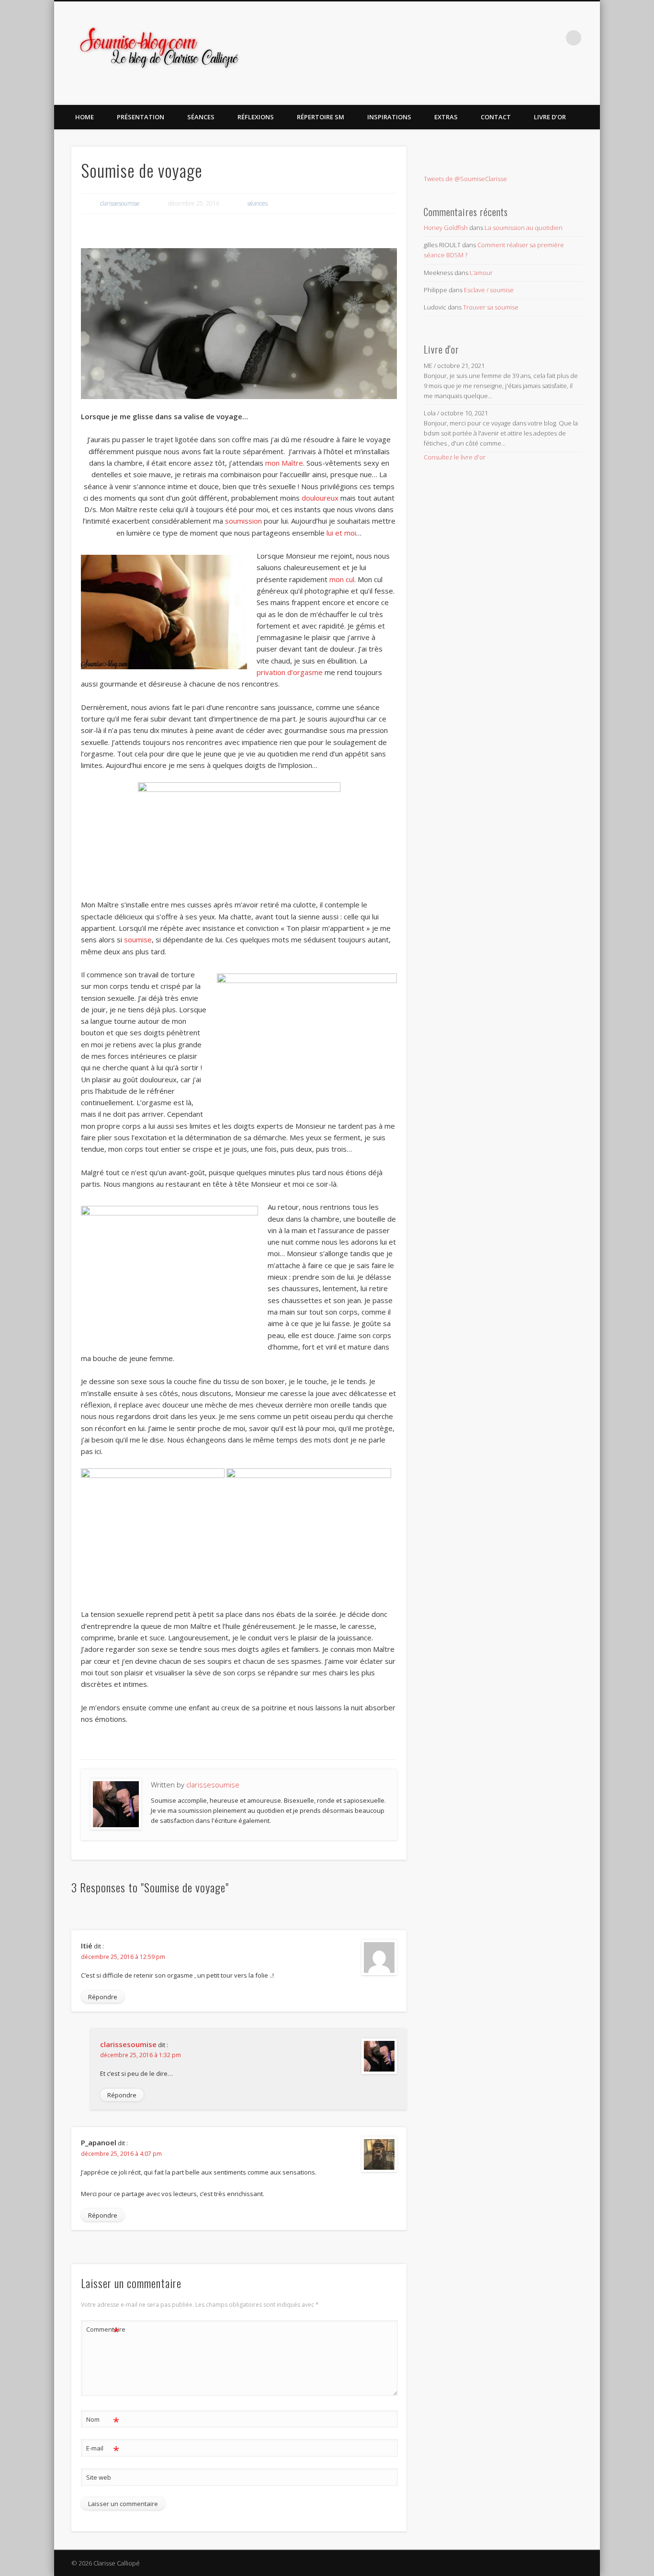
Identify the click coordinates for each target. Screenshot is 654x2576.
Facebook (515, 38)
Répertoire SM (321, 117)
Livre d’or (550, 117)
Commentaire (103, 2331)
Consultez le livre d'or (455, 457)
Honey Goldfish (446, 228)
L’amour (481, 273)
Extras (446, 117)
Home (85, 117)
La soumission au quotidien (524, 228)
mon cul (342, 579)
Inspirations (389, 117)
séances (201, 117)
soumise (138, 939)
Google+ (554, 38)
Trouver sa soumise (491, 307)
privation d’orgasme (290, 672)
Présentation (141, 117)
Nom (103, 2421)
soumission (243, 521)
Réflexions (256, 117)
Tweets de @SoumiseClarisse (465, 179)
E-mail (103, 2450)
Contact (496, 117)
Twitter (534, 38)
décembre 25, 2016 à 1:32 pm (141, 2055)
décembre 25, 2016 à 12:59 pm (123, 1957)
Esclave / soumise (489, 290)
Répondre (103, 1997)
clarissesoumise (120, 203)
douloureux (320, 498)
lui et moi (341, 533)
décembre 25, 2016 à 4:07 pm (121, 2154)
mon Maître (284, 463)
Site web (99, 2477)
